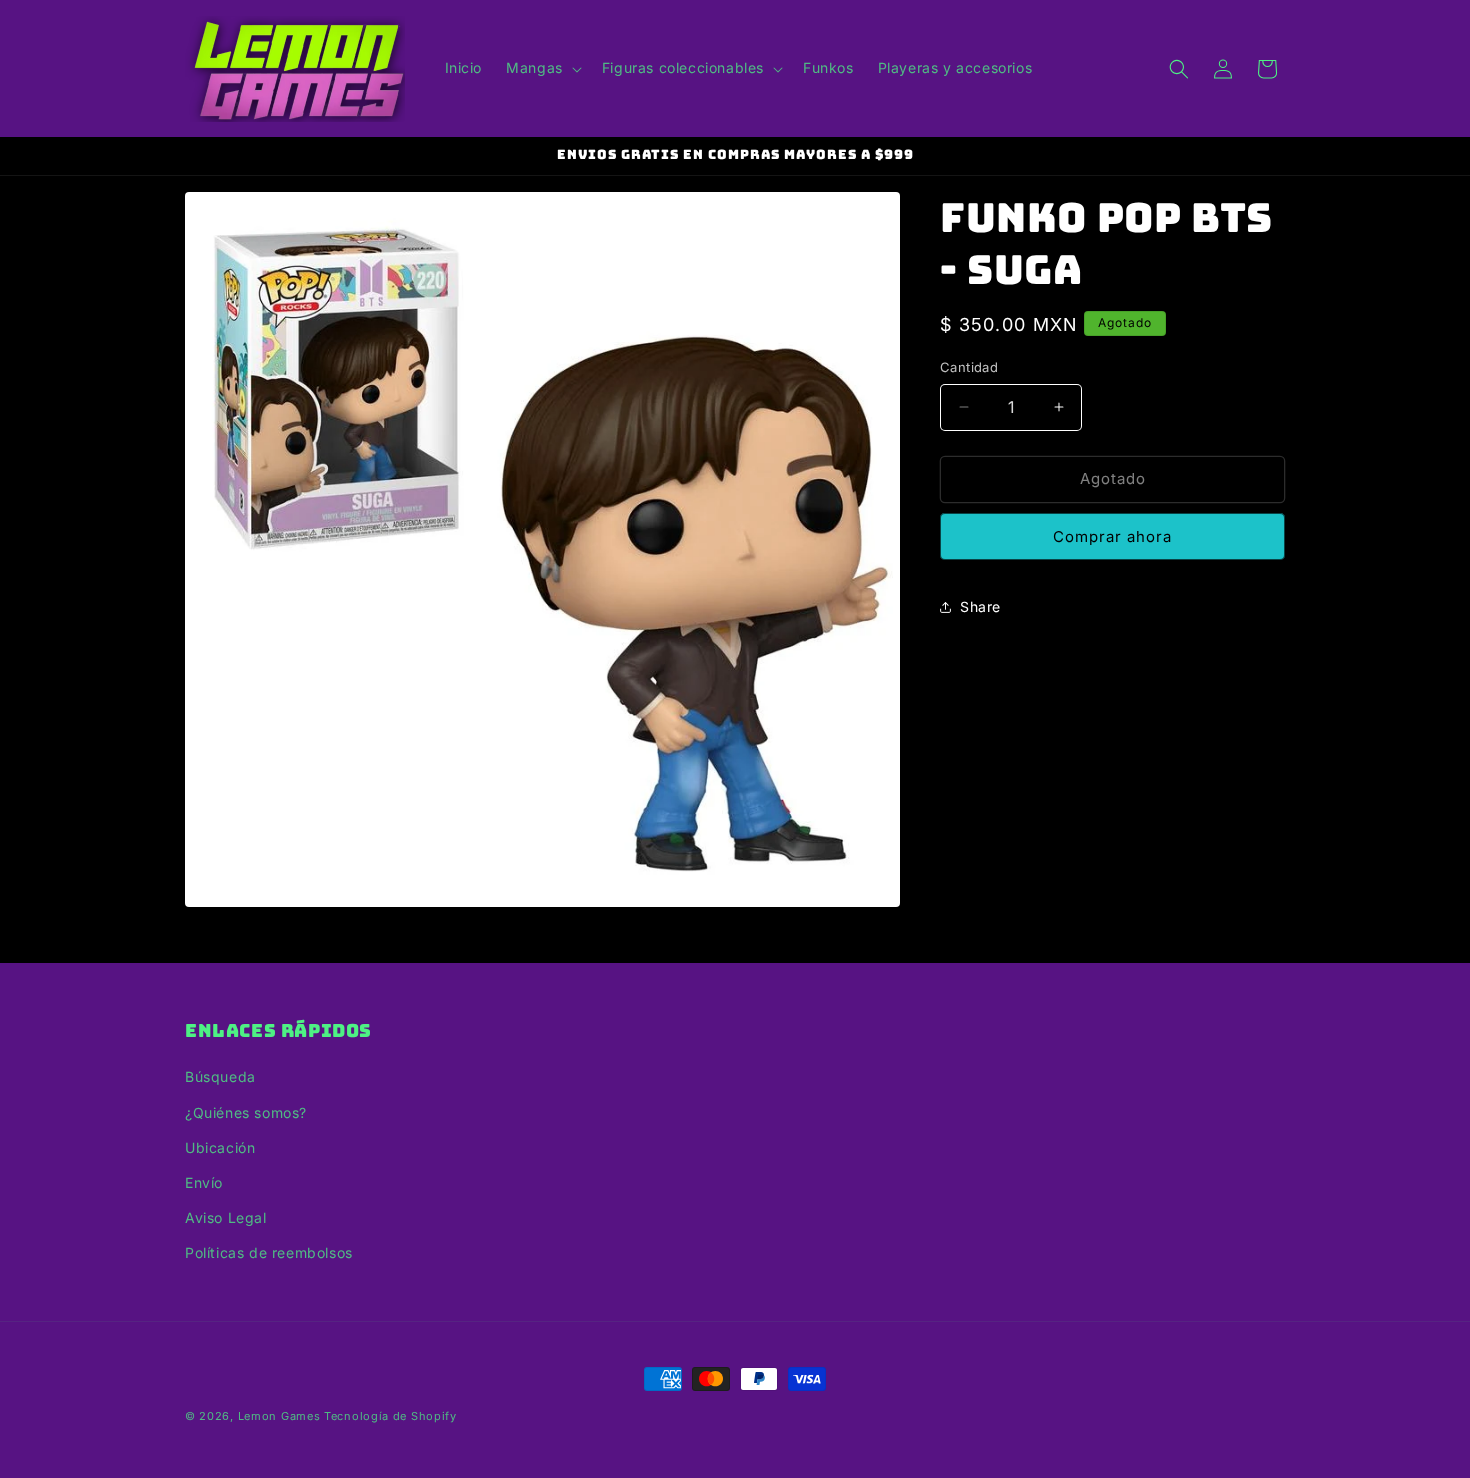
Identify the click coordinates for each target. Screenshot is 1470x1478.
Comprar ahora (1112, 536)
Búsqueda (220, 1076)
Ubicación (220, 1147)
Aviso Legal (226, 1217)
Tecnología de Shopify (390, 1416)
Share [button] (980, 606)
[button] (542, 68)
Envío (204, 1182)
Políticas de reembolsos (269, 1252)
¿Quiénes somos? (246, 1112)
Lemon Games (279, 1416)
